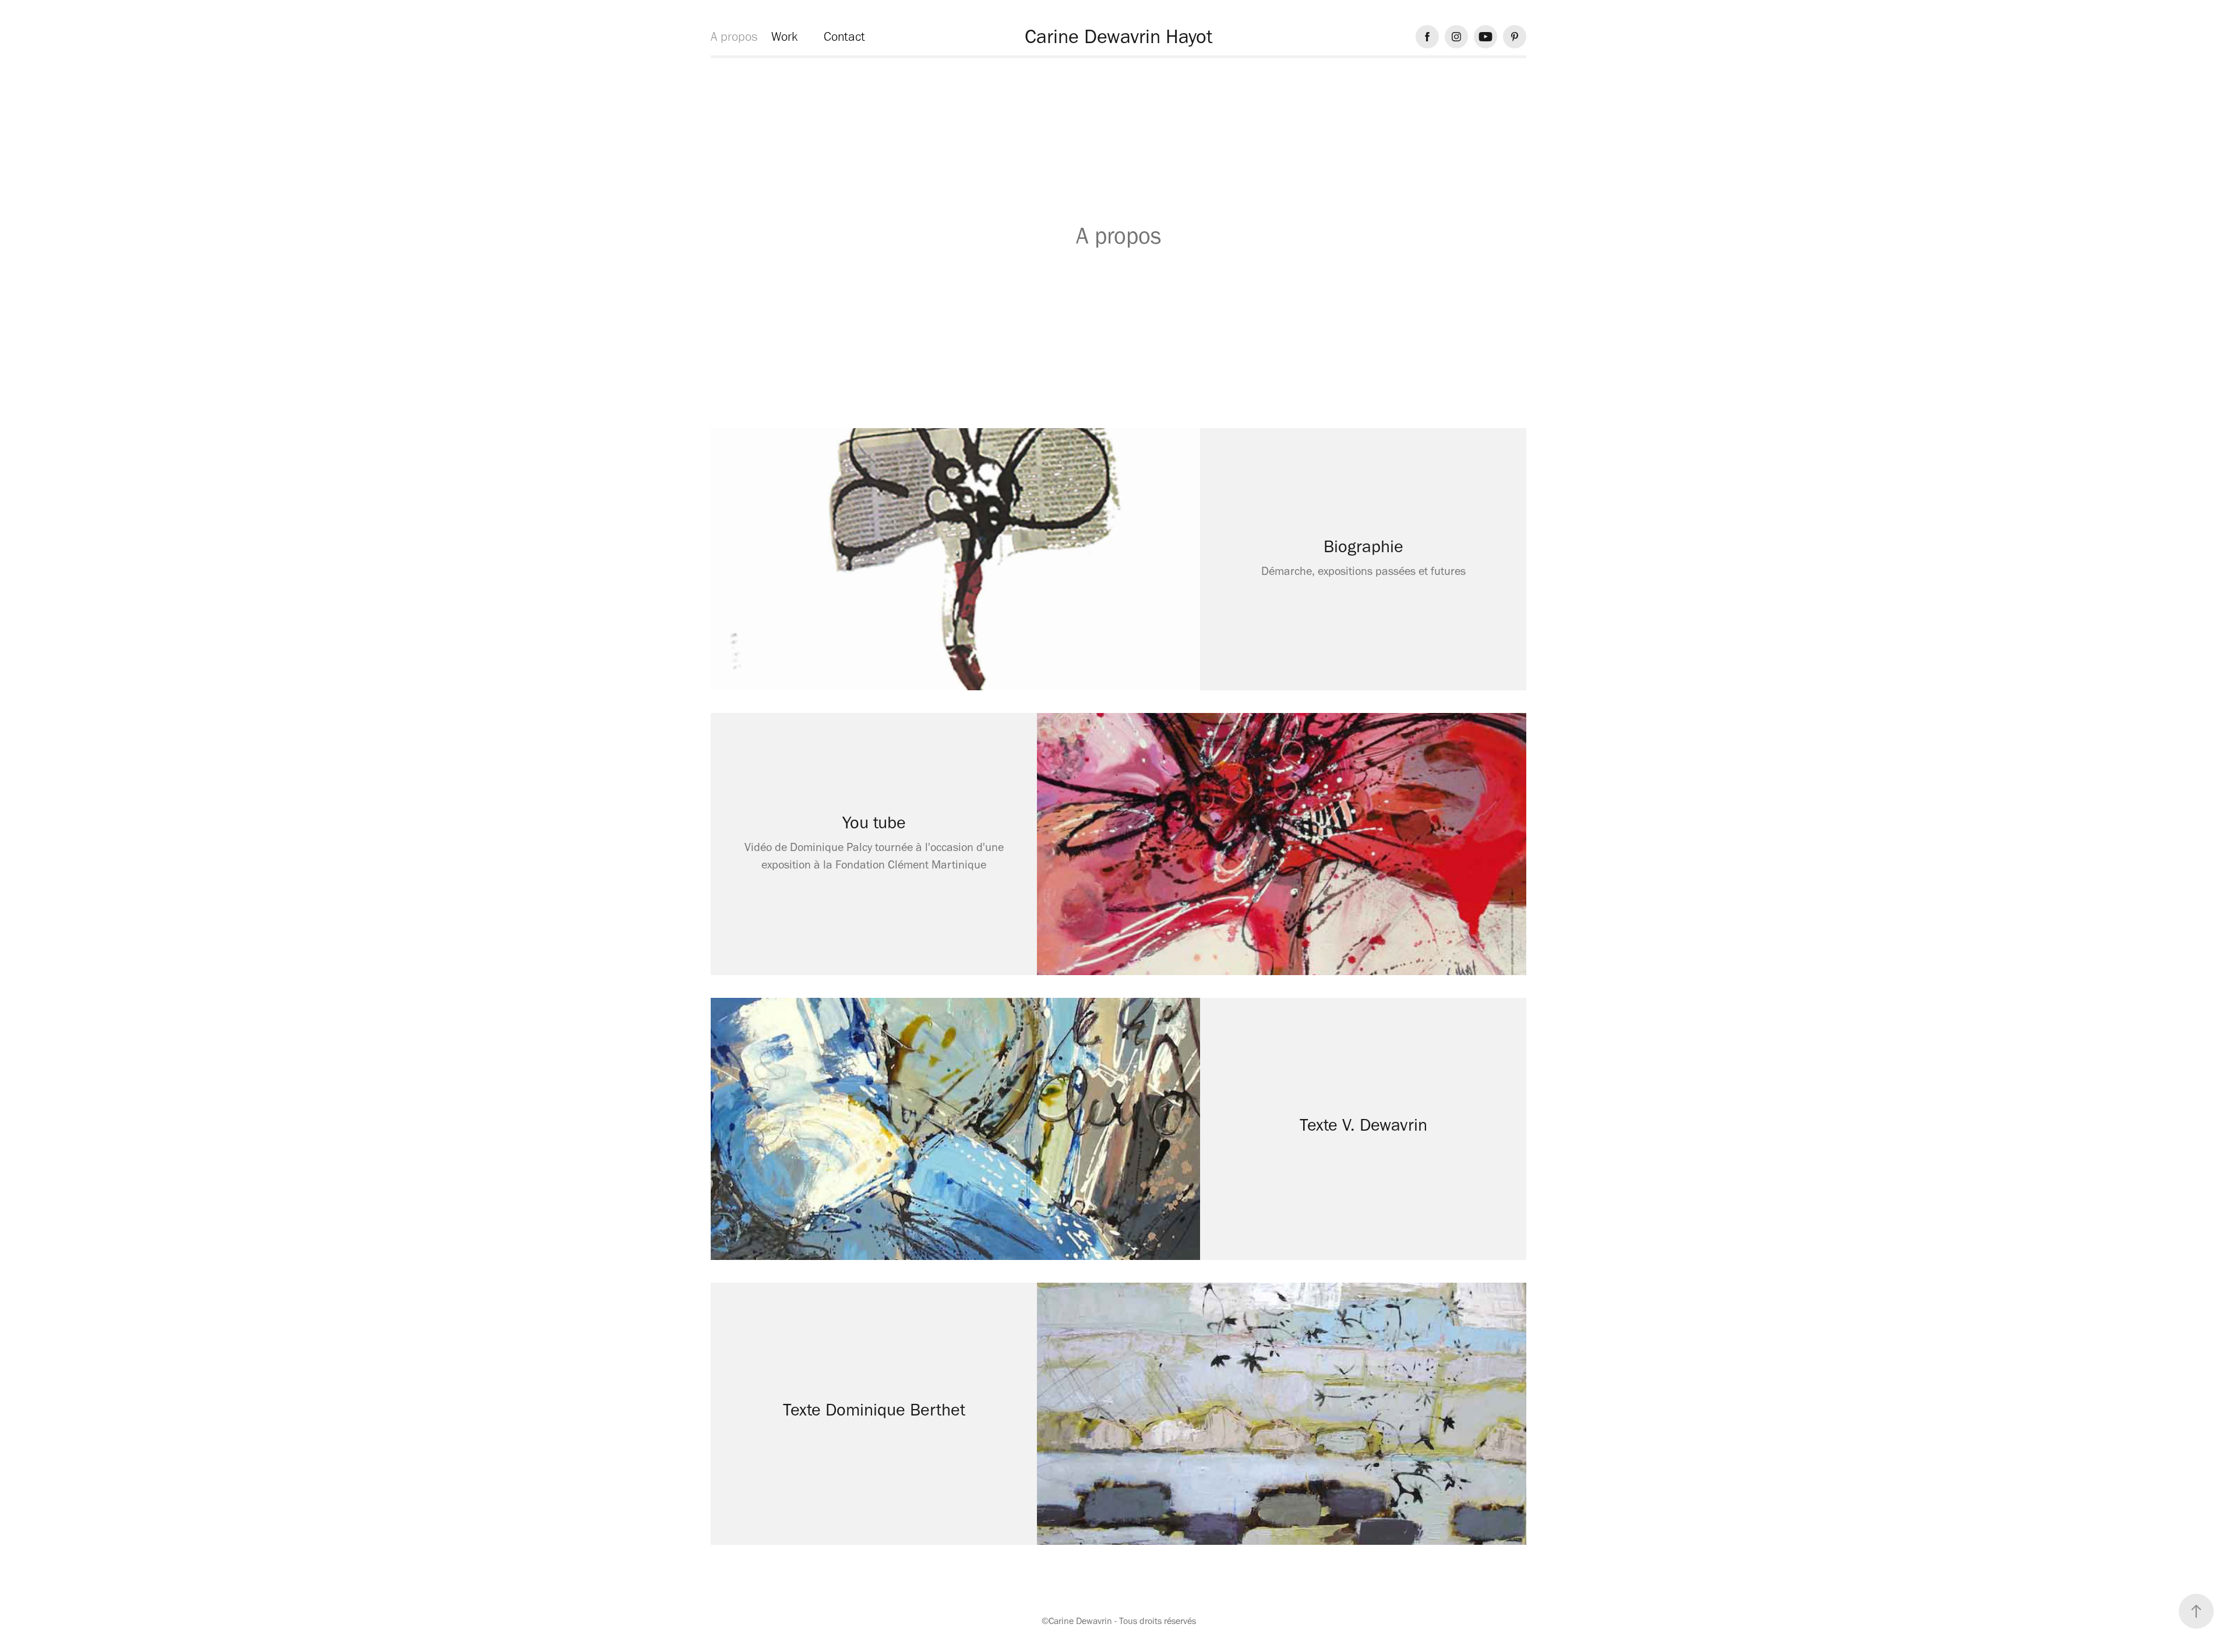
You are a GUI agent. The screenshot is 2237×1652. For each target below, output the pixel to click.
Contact (844, 36)
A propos (734, 36)
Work (784, 36)
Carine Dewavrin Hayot (1118, 36)
